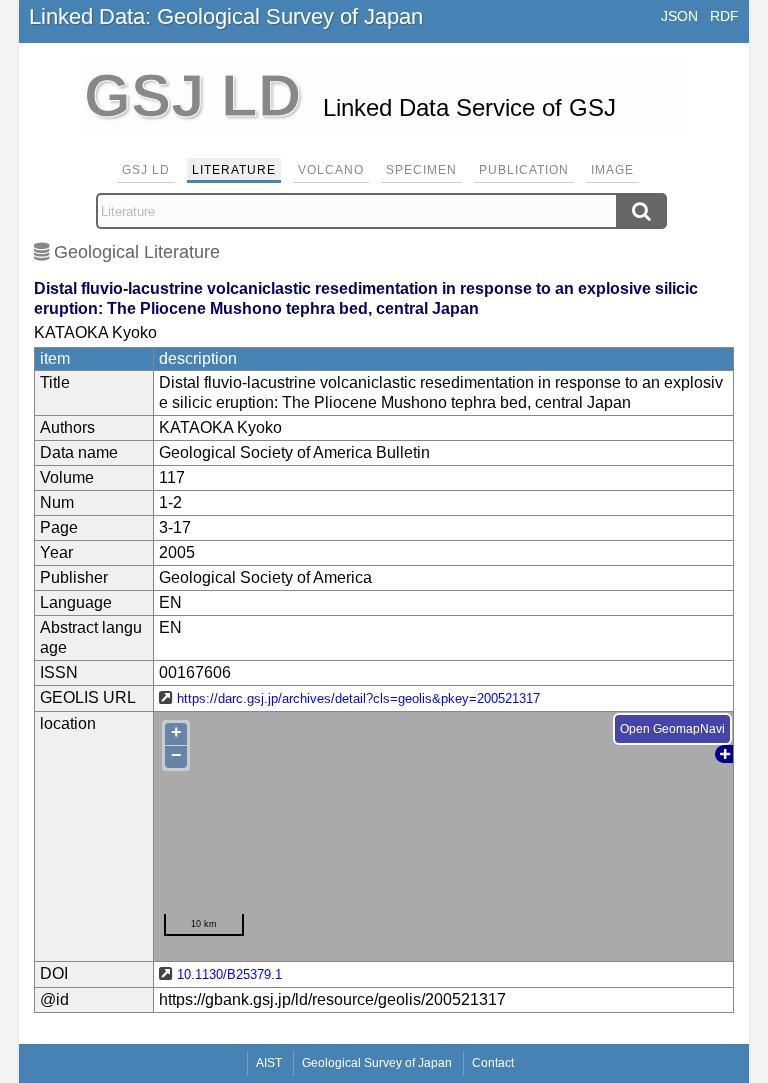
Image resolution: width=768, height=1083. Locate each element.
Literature (234, 170)
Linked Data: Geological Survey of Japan (226, 16)
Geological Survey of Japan (377, 1063)
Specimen (421, 170)
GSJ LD (146, 170)
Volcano (331, 170)
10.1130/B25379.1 (229, 974)
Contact (493, 1063)
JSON (679, 16)
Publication (524, 170)
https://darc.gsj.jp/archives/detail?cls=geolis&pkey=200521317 (358, 698)
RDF (724, 16)
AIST (269, 1063)
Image (612, 170)
